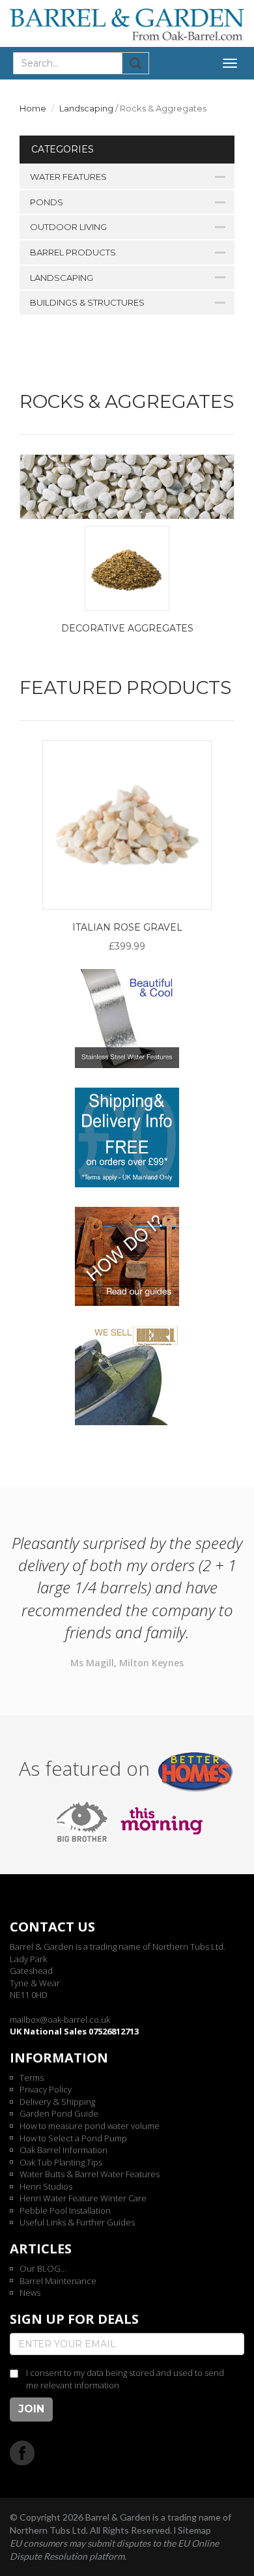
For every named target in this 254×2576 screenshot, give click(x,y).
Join (31, 2409)
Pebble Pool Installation (65, 2210)
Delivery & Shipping (57, 2102)
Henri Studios (46, 2186)
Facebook (22, 2453)
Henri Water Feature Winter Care (83, 2198)
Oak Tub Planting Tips (61, 2162)
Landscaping (86, 108)
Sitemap (194, 2530)
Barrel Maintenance (58, 2281)
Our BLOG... (43, 2268)
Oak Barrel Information (63, 2150)
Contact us (52, 1927)
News (30, 2293)
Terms (32, 2077)
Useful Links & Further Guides (77, 2222)
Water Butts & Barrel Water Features (90, 2174)
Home (33, 108)
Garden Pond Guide (59, 2113)
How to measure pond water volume (90, 2126)
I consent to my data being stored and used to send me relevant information (125, 2379)
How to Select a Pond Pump (73, 2138)
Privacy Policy (46, 2089)
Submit (136, 63)
